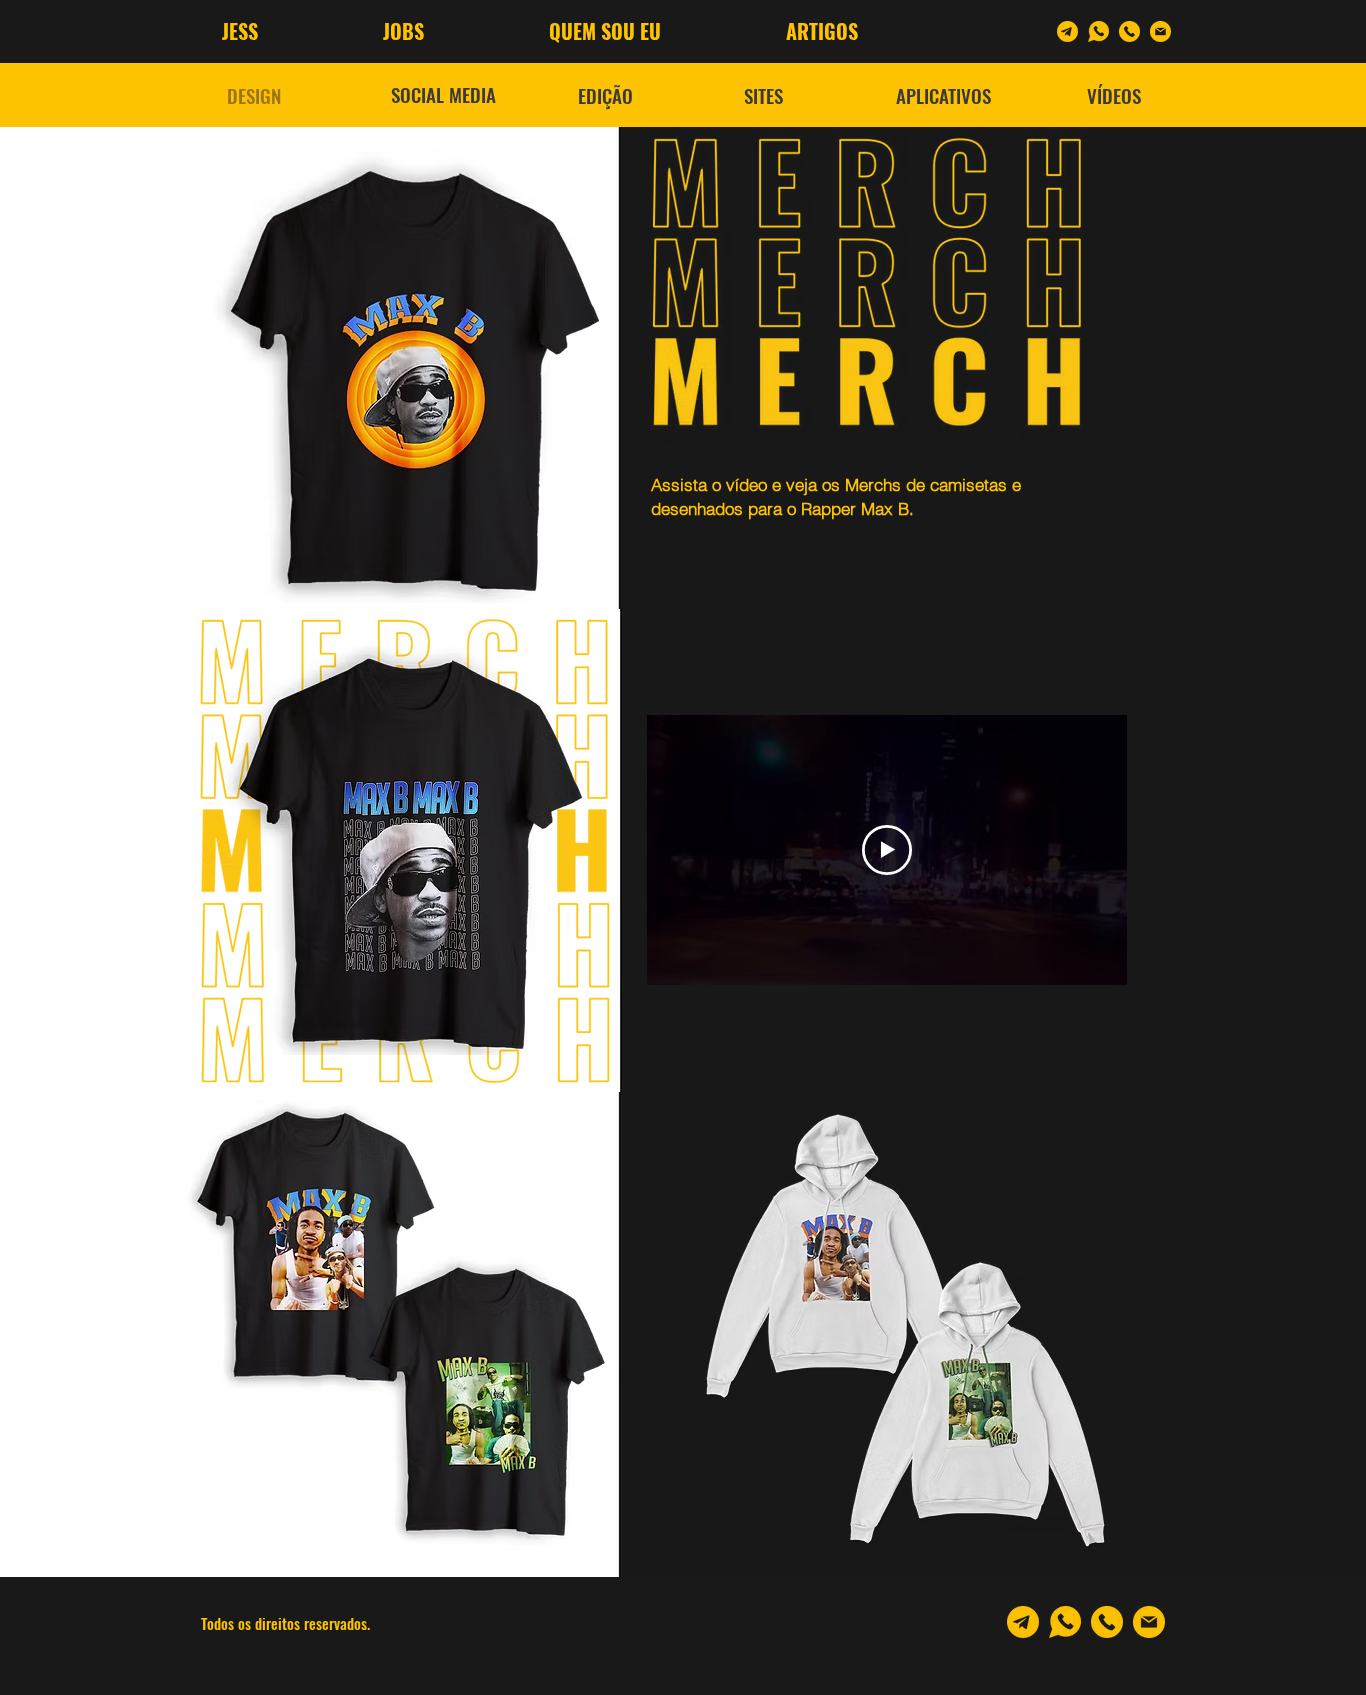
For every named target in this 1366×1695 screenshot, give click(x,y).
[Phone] (1129, 31)
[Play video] (887, 850)
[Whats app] (1098, 31)
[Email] (1160, 31)
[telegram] (1067, 31)
